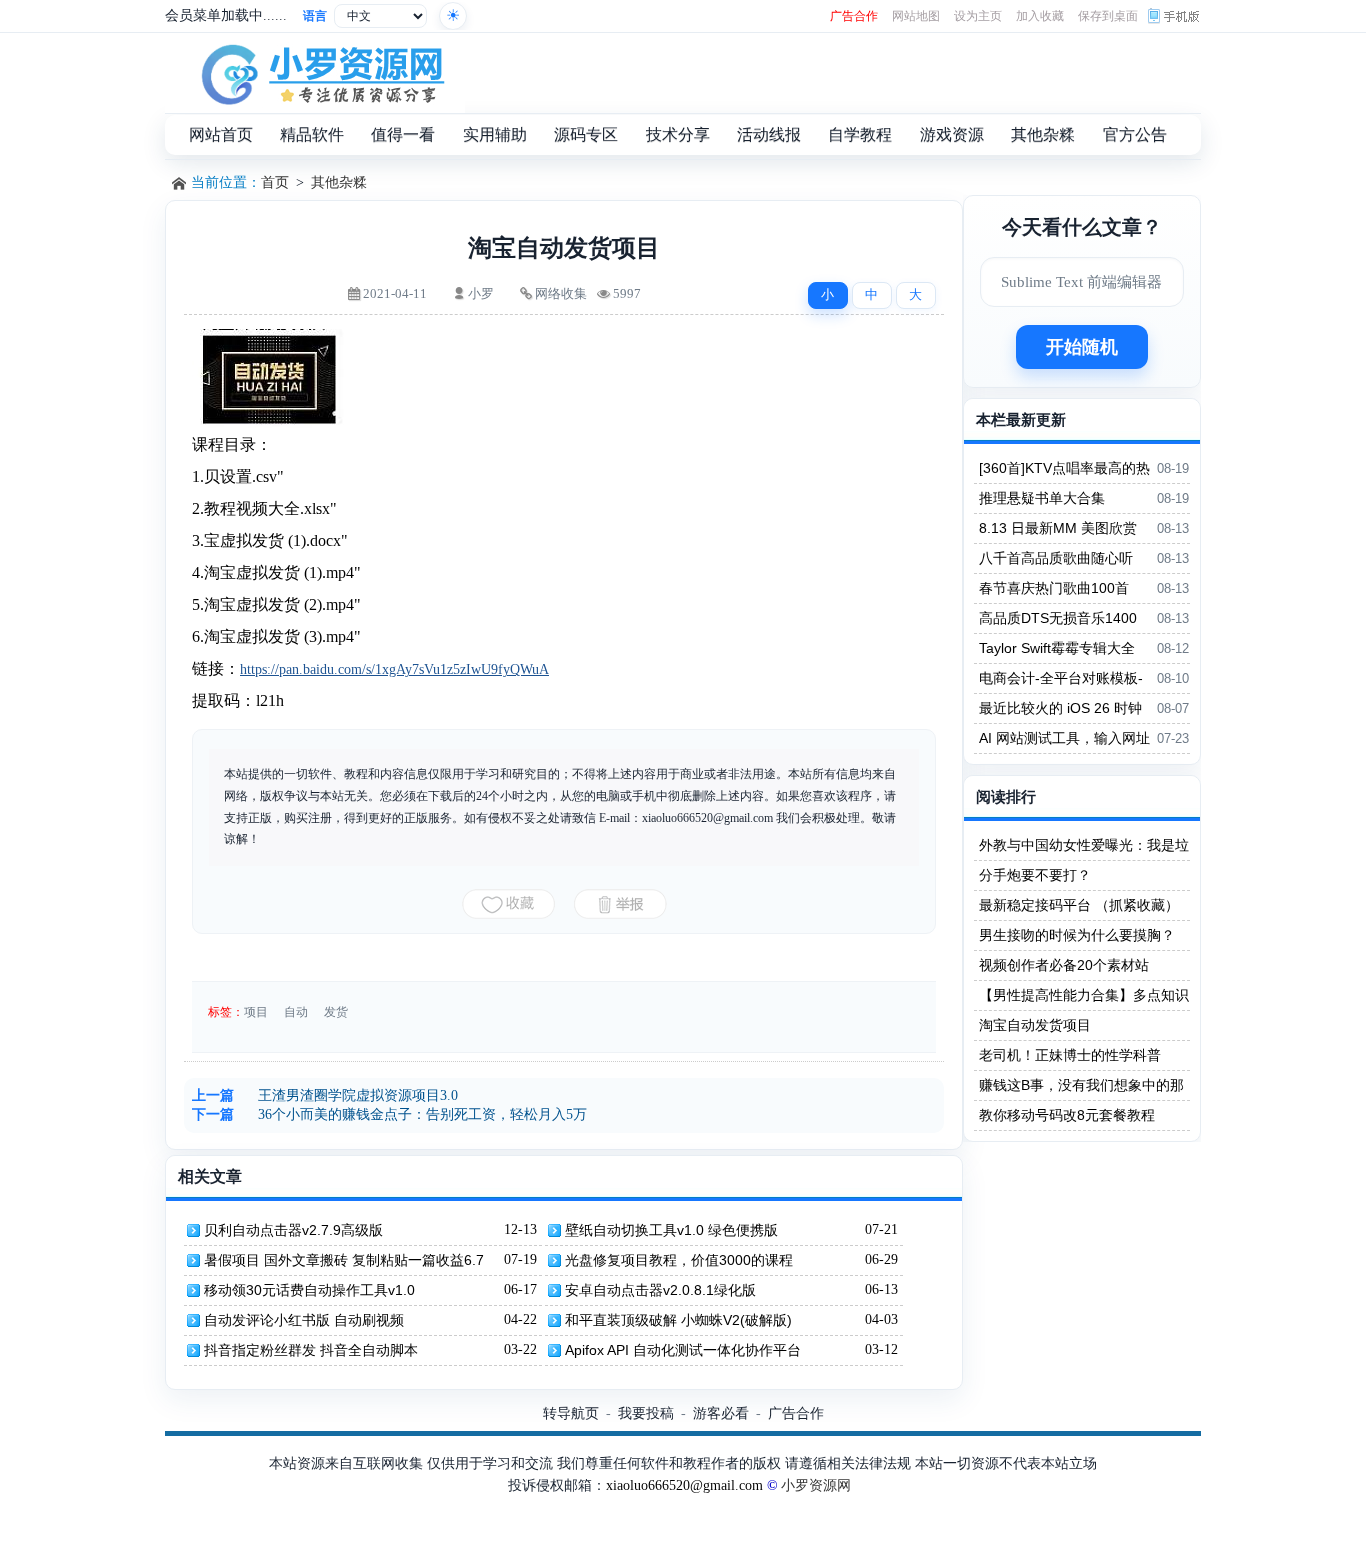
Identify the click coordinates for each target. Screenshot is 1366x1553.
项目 (256, 1012)
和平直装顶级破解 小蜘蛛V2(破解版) (678, 1320)
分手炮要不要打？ (1035, 875)
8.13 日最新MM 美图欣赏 (1058, 528)
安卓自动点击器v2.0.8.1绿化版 (660, 1290)
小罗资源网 (816, 1485)
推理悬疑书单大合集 (1042, 498)
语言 (315, 16)
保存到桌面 (1108, 16)
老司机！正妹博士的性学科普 (1070, 1055)
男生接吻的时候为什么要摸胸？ (1077, 935)
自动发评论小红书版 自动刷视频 (304, 1320)
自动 (296, 1012)
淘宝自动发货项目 (1035, 1025)
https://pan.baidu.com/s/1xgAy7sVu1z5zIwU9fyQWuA (394, 669)
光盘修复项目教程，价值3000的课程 (679, 1260)
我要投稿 (646, 1413)
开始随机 (1082, 347)
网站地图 (916, 16)
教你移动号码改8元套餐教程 (1067, 1115)
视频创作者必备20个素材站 (1064, 965)
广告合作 (854, 16)
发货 (336, 1012)
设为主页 (978, 16)
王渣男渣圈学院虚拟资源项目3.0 (358, 1095)
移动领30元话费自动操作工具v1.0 (309, 1290)
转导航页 (571, 1413)
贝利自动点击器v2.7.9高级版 (293, 1230)
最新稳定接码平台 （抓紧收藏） (1079, 905)
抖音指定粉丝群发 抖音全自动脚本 (311, 1350)
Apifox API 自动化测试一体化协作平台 (683, 1350)
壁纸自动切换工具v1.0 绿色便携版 (671, 1230)
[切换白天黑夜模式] (453, 16)
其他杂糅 (339, 182)
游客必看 (721, 1413)
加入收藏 (1040, 16)
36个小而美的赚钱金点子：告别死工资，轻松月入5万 (422, 1114)
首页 (275, 182)
